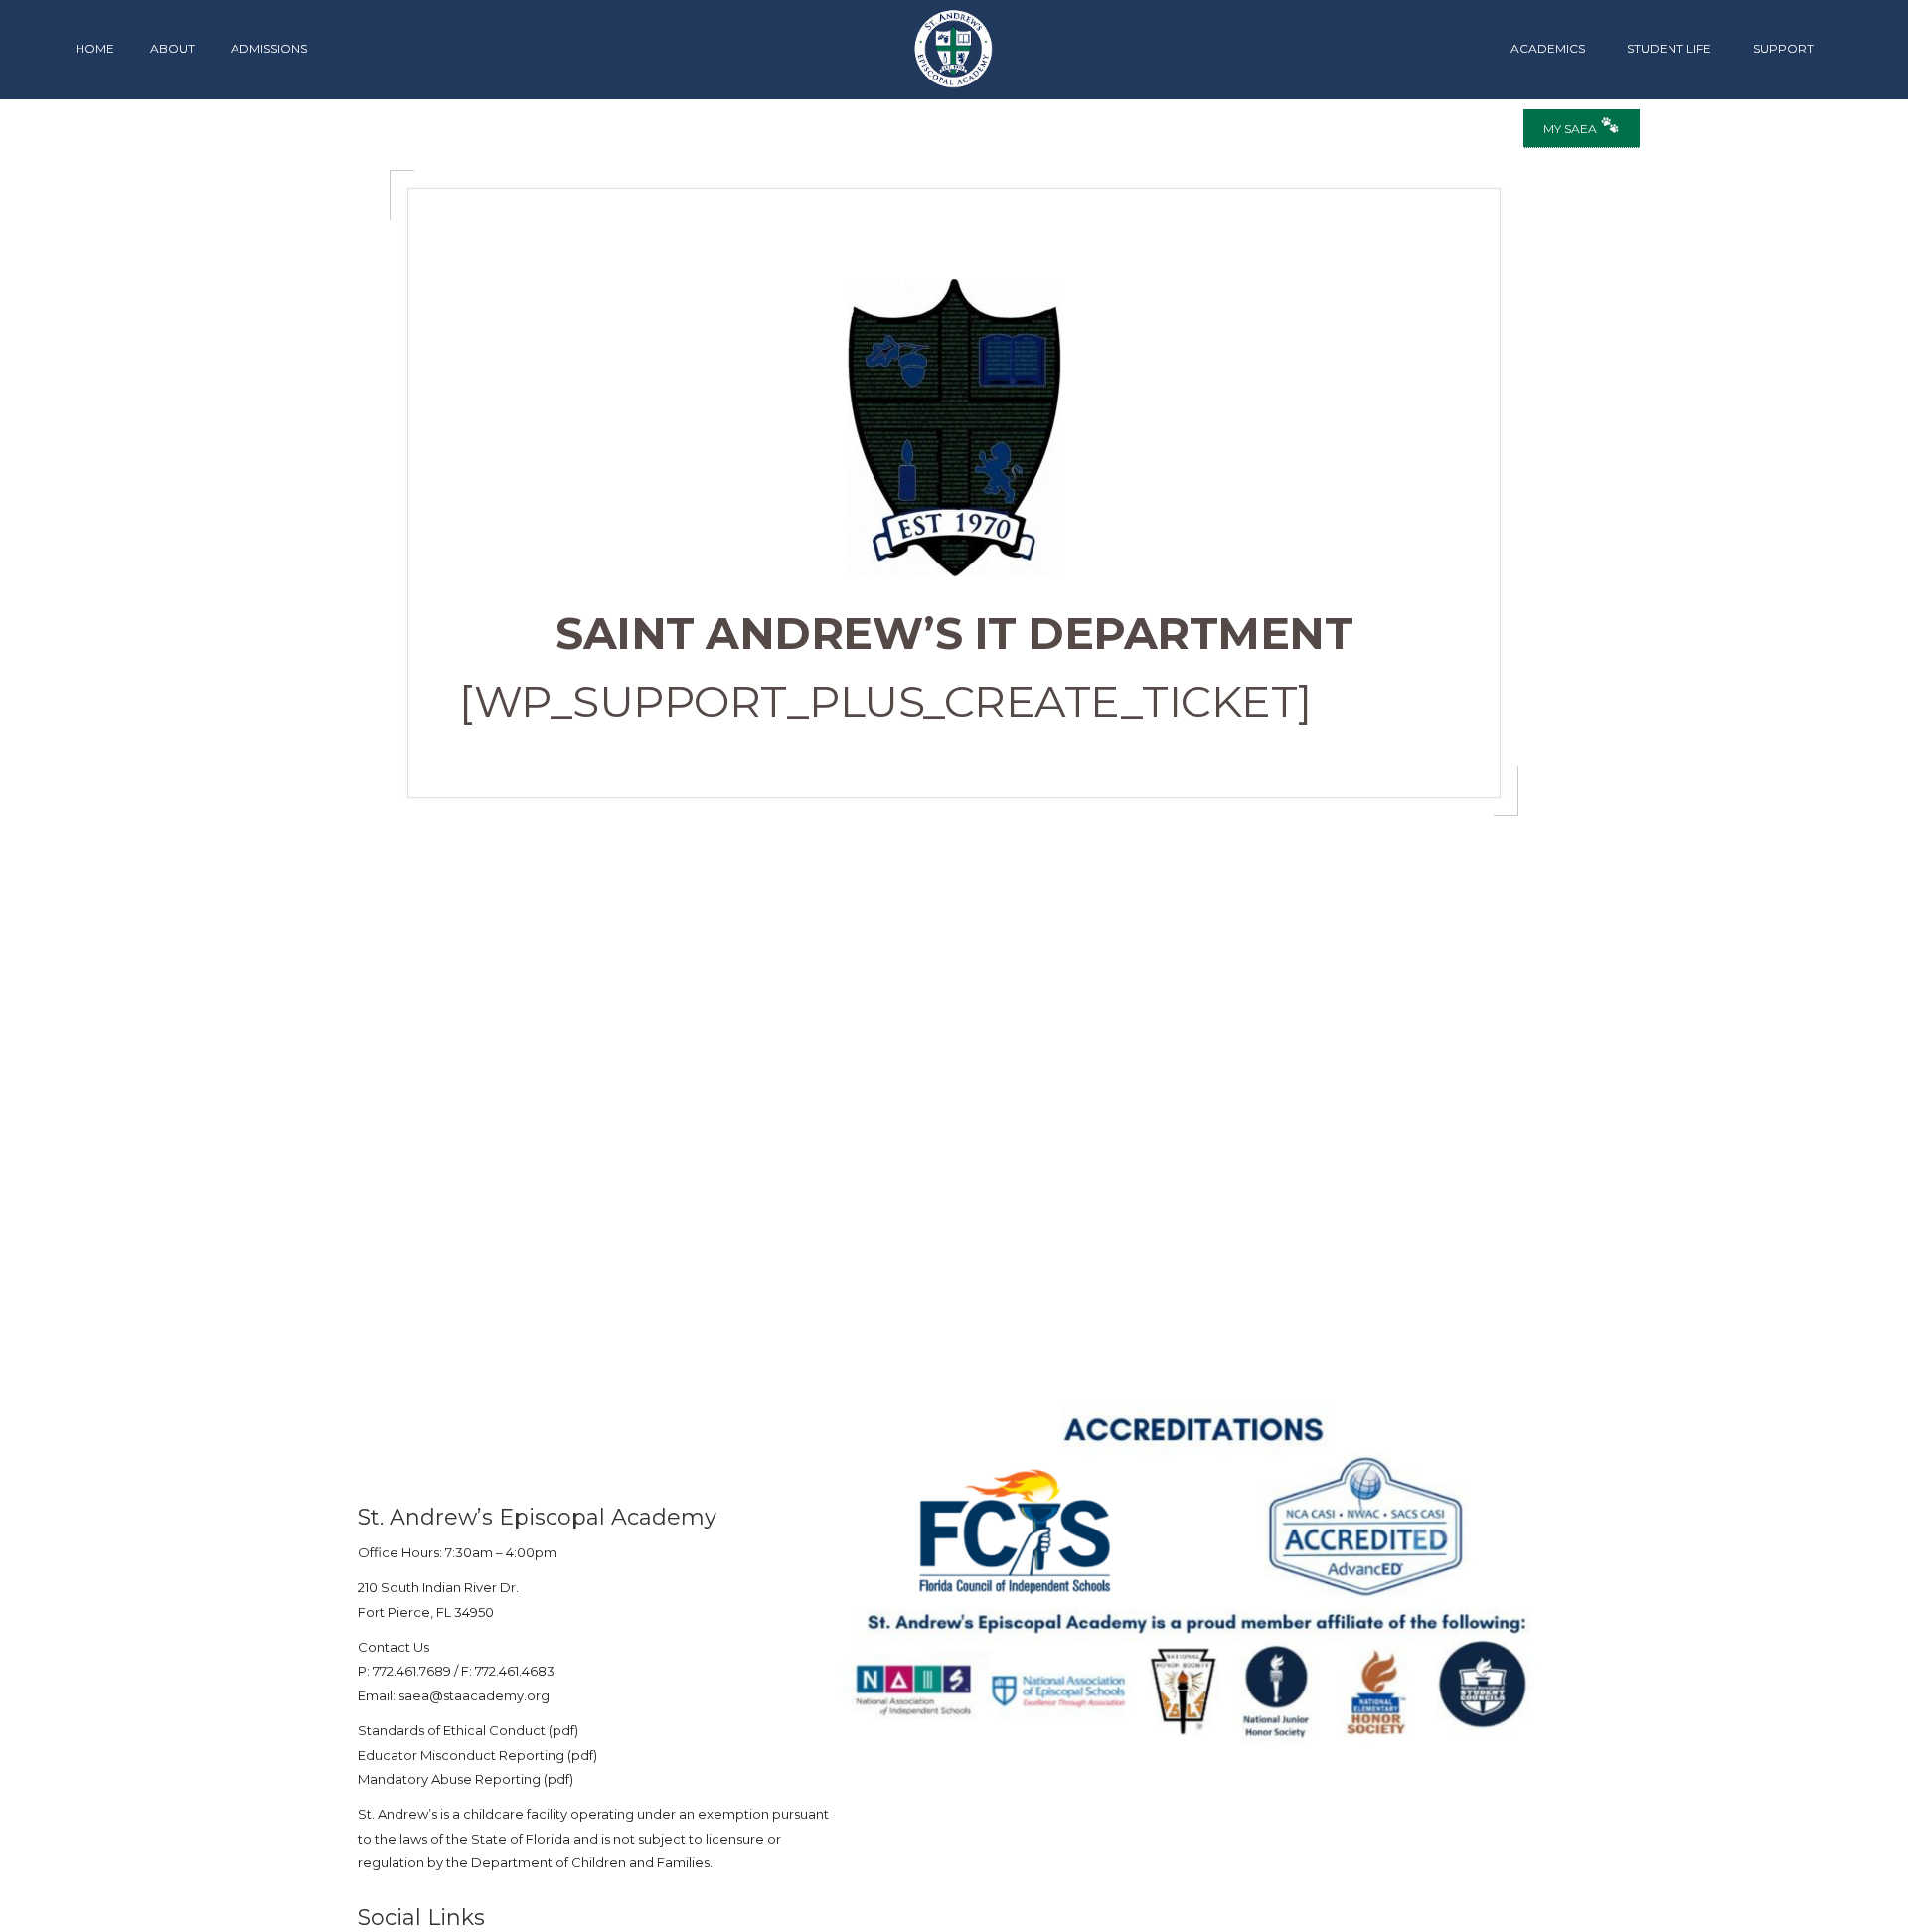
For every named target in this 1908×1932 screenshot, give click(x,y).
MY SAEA (1572, 129)
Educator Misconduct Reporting (461, 1755)
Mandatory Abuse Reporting (451, 1779)
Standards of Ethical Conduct (452, 1730)
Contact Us (394, 1647)
